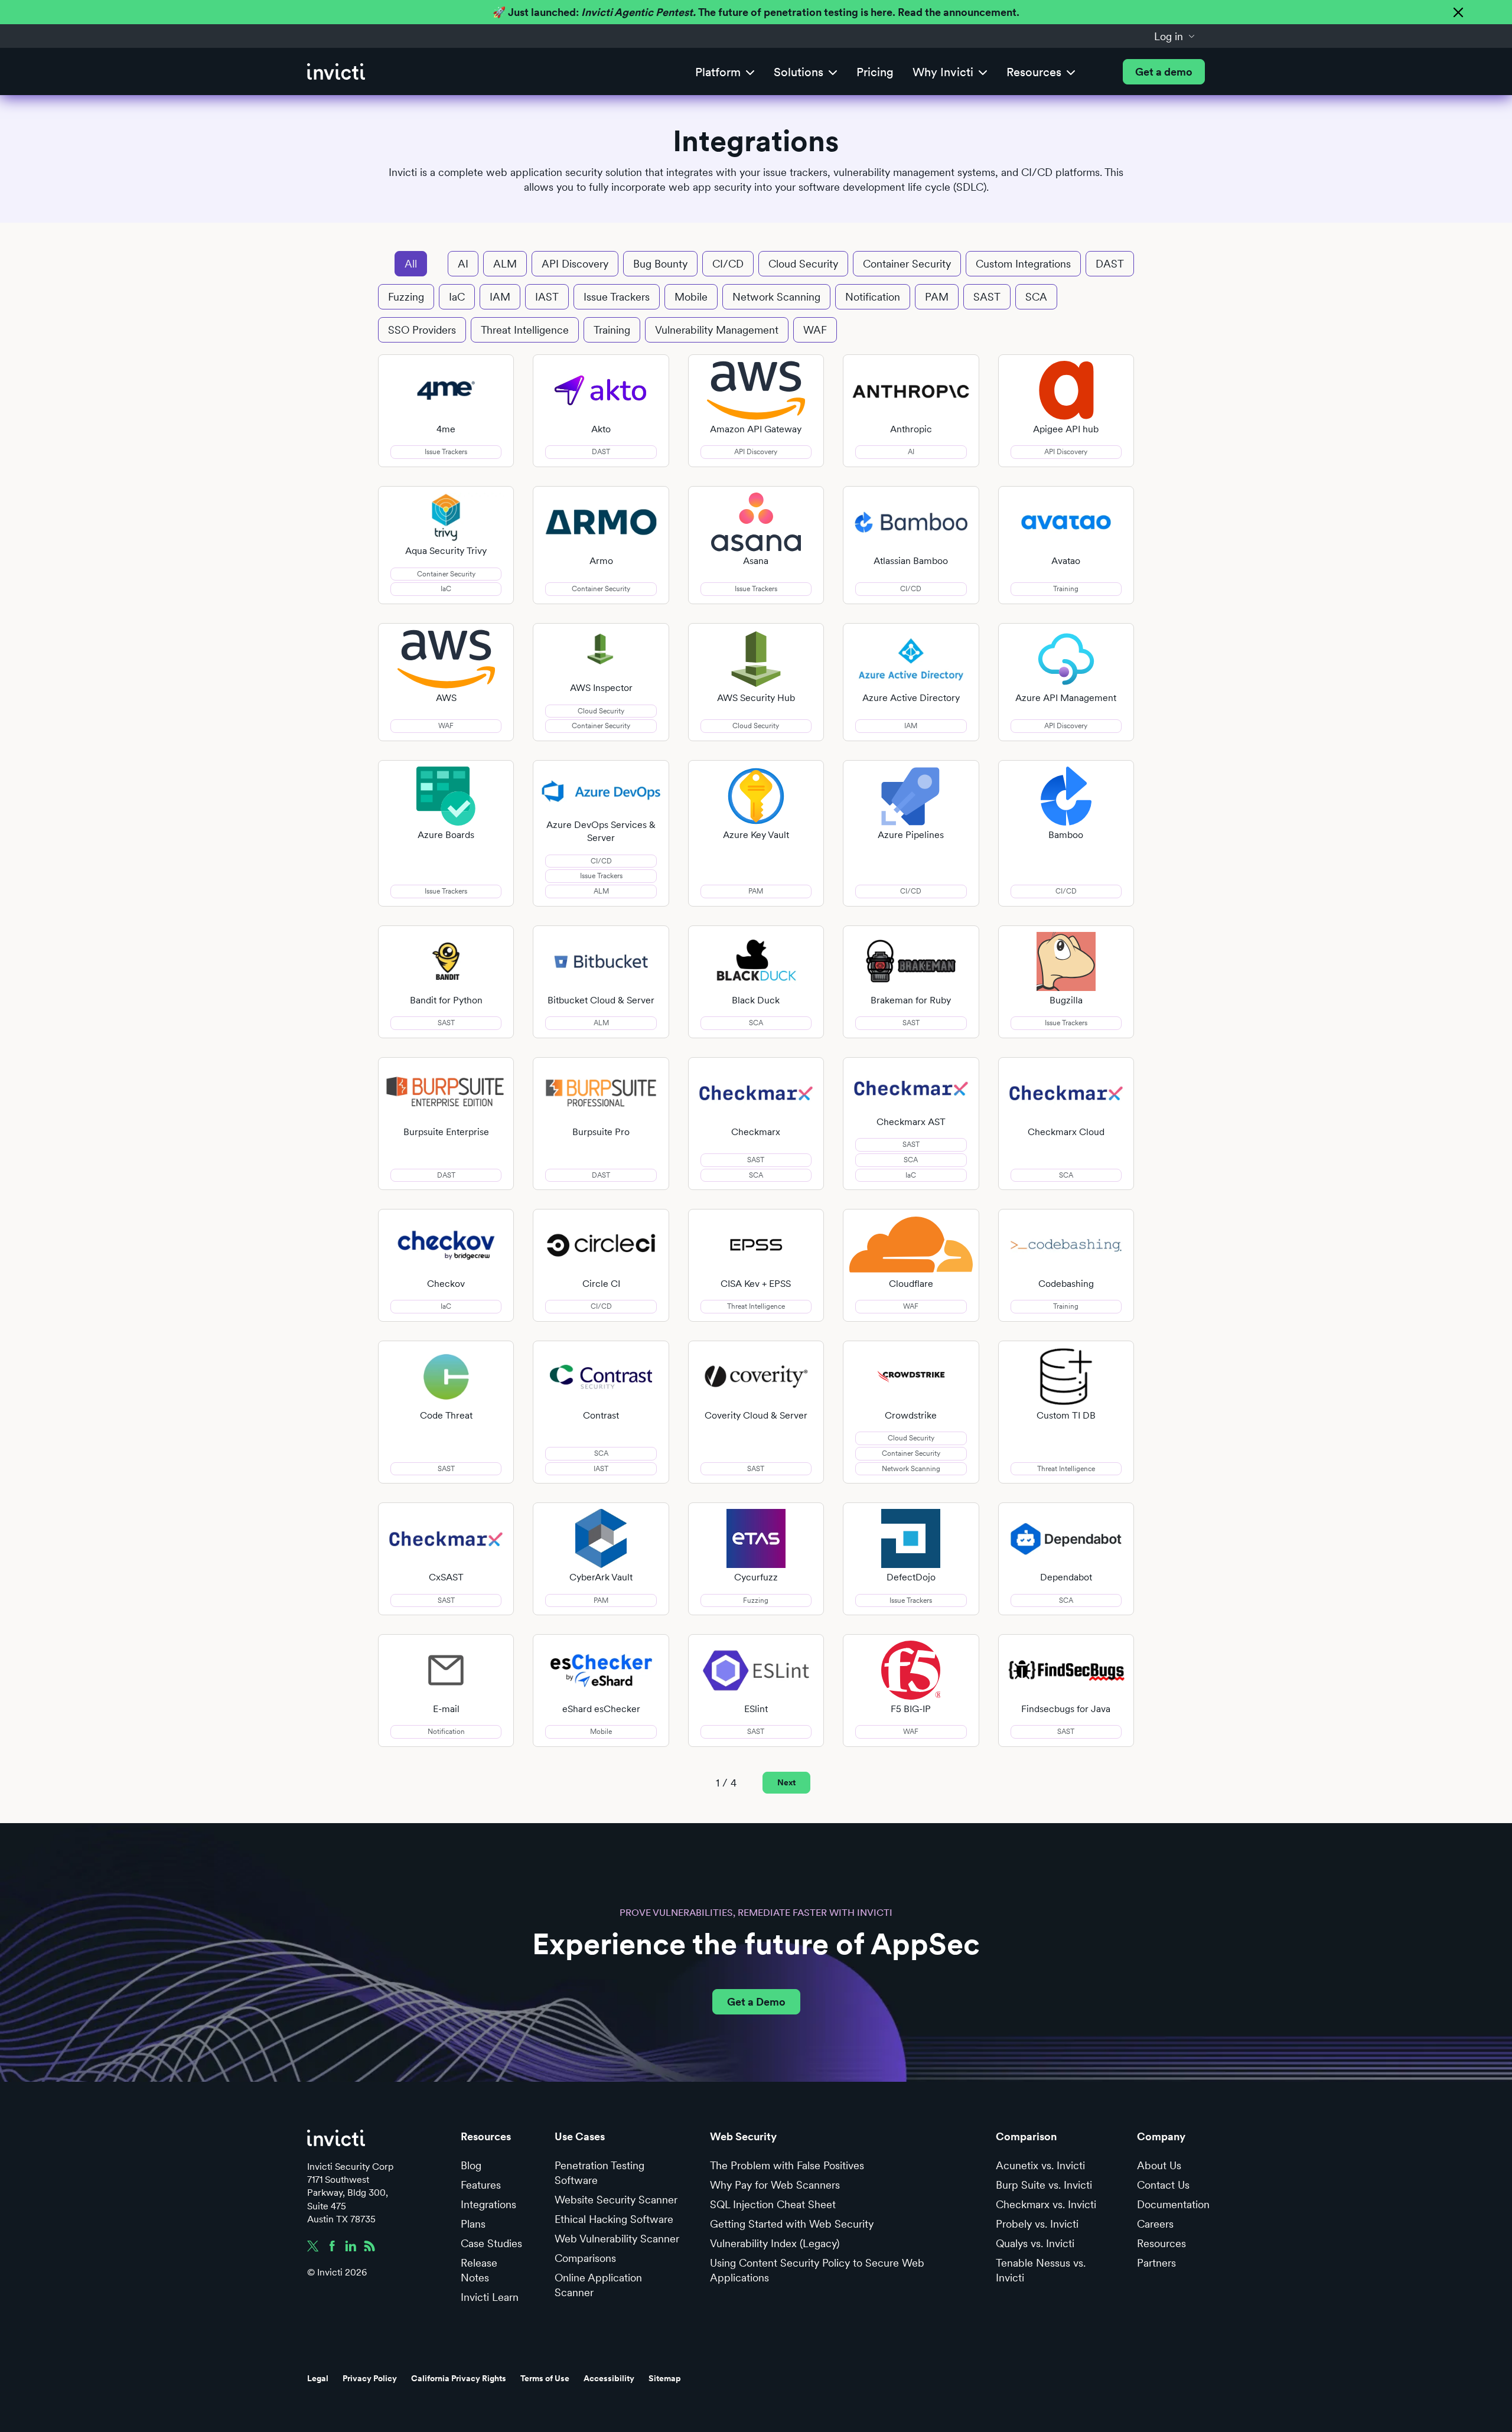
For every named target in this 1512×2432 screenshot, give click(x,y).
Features (481, 2185)
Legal (318, 2378)
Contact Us (1163, 2185)
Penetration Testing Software (599, 2173)
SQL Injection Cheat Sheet (773, 2204)
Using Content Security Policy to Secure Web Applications (817, 2270)
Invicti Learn (490, 2297)
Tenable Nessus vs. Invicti (1041, 2270)
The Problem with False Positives (787, 2165)
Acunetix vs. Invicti (1040, 2165)
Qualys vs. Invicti (1035, 2243)
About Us (1159, 2165)
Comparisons (585, 2258)
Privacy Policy (370, 2378)
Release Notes (479, 2270)
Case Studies (491, 2243)
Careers (1155, 2224)
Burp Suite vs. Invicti (1044, 2185)
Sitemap (665, 2378)
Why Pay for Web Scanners (775, 2185)
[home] (336, 72)
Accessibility (609, 2378)
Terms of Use (545, 2378)
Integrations (488, 2204)
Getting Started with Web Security (792, 2224)
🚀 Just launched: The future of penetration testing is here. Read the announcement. (756, 12)
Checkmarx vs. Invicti (1046, 2204)
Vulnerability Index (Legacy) (775, 2243)
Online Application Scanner (598, 2285)
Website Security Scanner (616, 2200)
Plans (473, 2224)
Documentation (1173, 2204)
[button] (1175, 36)
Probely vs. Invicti (1037, 2224)
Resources (1161, 2243)
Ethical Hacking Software (614, 2219)
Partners (1156, 2263)
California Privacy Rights (459, 2378)
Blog (471, 2165)
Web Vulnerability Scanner (617, 2239)
